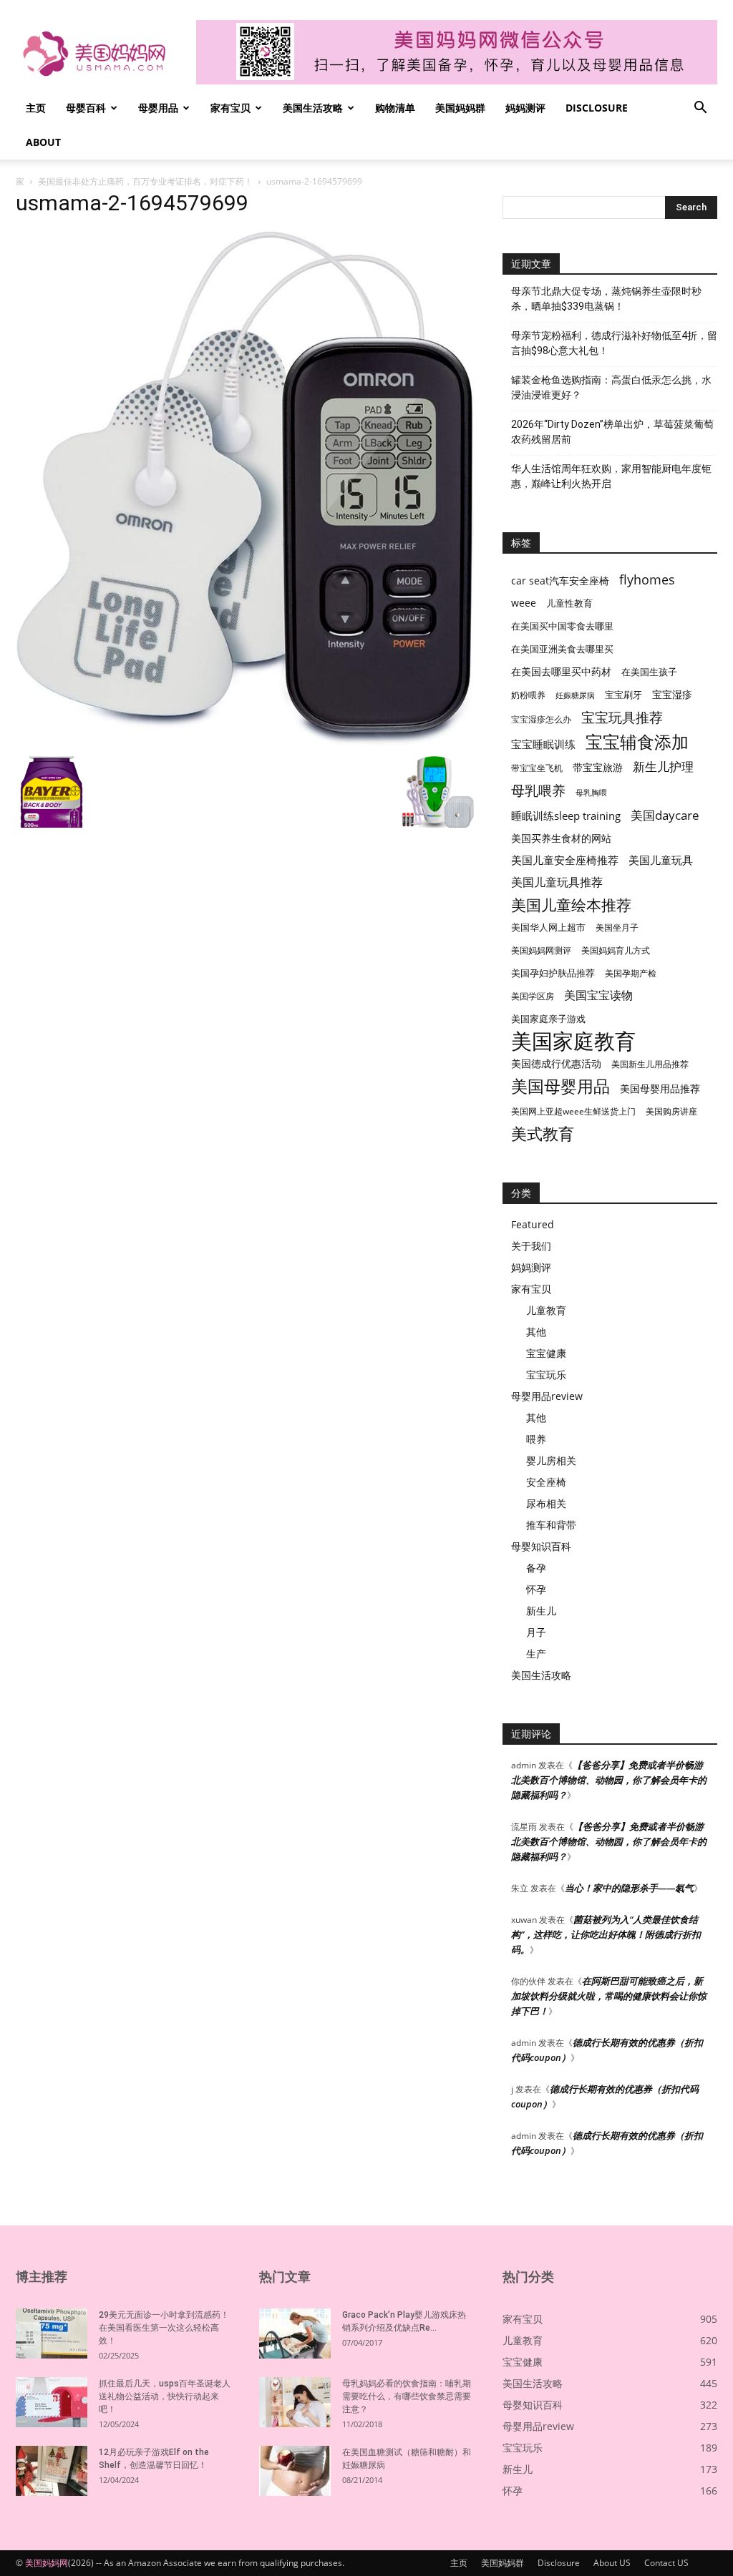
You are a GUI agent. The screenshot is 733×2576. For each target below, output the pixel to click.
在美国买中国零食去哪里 (562, 626)
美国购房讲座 (671, 1111)
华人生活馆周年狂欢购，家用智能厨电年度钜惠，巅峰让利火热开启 (611, 476)
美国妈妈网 (47, 2563)
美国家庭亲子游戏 (548, 1019)
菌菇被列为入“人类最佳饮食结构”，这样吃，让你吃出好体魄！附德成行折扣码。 (606, 1934)
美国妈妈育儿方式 (616, 950)
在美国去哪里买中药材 (561, 671)
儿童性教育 (569, 603)
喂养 (536, 1439)
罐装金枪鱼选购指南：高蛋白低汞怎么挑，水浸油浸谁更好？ (611, 387)
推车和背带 (551, 1525)
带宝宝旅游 (598, 767)
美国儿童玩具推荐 (557, 882)
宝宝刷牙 (623, 695)
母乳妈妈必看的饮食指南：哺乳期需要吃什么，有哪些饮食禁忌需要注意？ (407, 2396)
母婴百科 (86, 108)
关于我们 (531, 1246)
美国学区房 (533, 996)
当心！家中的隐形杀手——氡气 (629, 1888)
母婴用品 (158, 108)
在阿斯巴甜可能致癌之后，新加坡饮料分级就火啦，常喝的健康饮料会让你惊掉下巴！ (609, 1996)
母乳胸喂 (591, 793)
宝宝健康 (546, 1353)
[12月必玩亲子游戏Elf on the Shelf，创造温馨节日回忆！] (52, 2471)
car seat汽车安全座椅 (560, 581)
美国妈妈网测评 (541, 950)
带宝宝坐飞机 (537, 768)
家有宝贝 (230, 108)
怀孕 (536, 1589)
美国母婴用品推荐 (660, 1088)
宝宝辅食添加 (637, 741)
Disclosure (597, 108)
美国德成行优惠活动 (556, 1063)
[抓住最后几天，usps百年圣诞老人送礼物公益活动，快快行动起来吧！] (52, 2402)
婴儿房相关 (551, 1460)
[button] (700, 109)
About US (612, 2563)
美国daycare (665, 815)
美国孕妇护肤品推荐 (553, 973)
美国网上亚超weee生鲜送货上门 (573, 1111)
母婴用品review (547, 1396)
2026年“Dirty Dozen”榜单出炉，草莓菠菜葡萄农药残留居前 (612, 432)
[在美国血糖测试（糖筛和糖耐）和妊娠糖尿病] (295, 2471)
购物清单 (395, 108)
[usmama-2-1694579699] (245, 741)
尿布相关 (546, 1503)
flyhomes (647, 580)
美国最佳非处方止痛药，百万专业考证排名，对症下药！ (145, 181)
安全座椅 (546, 1482)
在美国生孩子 (649, 672)
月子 (536, 1632)
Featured (533, 1224)
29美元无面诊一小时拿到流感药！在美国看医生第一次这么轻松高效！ (164, 2328)
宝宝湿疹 (672, 694)
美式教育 (543, 1133)
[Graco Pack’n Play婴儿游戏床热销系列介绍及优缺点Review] (295, 2333)
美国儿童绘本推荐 (571, 905)
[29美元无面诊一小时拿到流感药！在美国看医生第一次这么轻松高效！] (52, 2333)
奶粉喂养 (528, 695)
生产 (536, 1654)
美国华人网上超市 (548, 927)
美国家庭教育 (573, 1041)
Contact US (666, 2563)
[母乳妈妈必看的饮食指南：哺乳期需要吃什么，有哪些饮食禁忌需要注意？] (295, 2402)
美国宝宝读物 (598, 995)
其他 (536, 1332)
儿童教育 (546, 1310)
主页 (36, 108)
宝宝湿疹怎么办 (541, 719)
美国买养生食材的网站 (561, 838)
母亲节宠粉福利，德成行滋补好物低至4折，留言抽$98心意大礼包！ (614, 343)
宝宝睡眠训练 (543, 744)
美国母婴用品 (560, 1086)
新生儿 (541, 1611)
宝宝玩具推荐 (622, 718)
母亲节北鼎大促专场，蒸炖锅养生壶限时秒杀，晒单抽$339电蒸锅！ (606, 299)
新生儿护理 (663, 767)
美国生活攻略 (313, 108)
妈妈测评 (525, 108)
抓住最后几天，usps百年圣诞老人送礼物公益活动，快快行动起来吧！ (165, 2396)
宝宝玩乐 (546, 1375)
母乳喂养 (538, 790)
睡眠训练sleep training (566, 816)
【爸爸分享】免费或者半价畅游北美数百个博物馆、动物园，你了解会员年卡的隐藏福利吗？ (609, 1780)
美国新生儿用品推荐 (650, 1064)
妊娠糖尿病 (575, 695)
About (43, 142)
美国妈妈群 (460, 108)
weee (524, 603)
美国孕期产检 (631, 973)
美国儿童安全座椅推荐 (565, 860)
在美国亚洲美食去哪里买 (562, 649)
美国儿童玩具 (661, 860)
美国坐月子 (617, 927)
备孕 (536, 1568)
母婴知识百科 (541, 1546)
